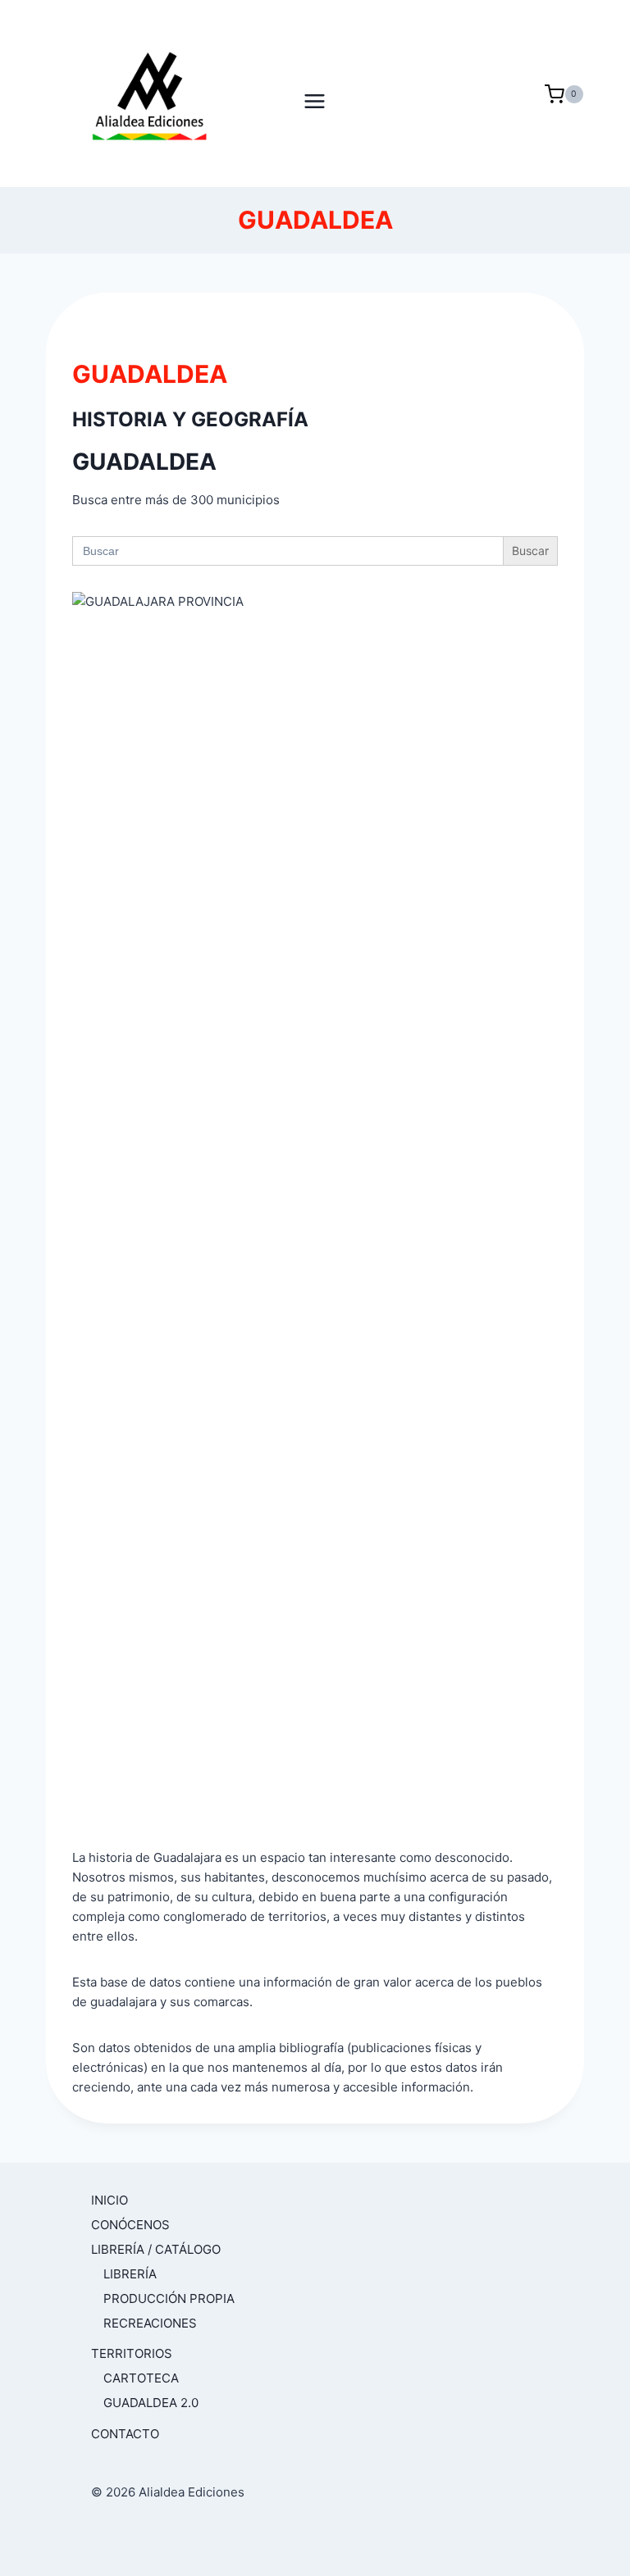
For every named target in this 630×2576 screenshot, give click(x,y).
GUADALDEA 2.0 (151, 2403)
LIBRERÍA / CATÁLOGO (156, 2249)
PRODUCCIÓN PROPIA (169, 2298)
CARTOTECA (141, 2378)
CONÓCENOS (130, 2225)
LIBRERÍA (130, 2274)
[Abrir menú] (315, 93)
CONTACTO (125, 2434)
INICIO (110, 2200)
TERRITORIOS (132, 2353)
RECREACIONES (150, 2323)
